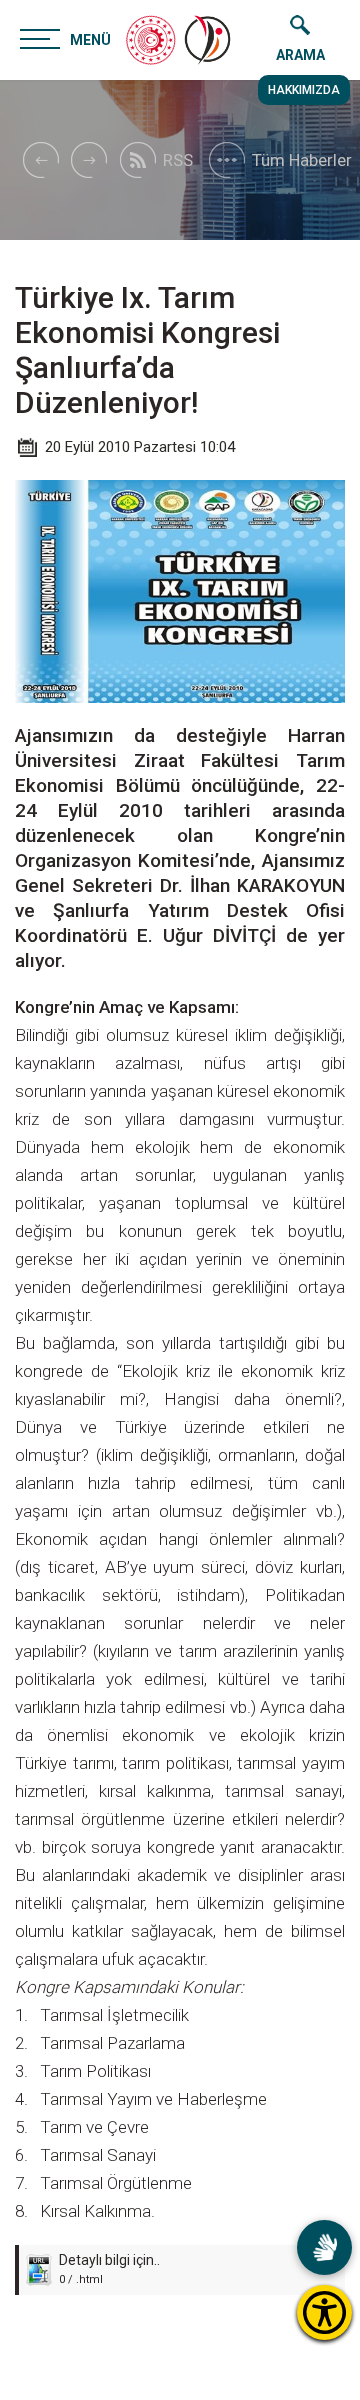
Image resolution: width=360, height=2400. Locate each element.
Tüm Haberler (302, 160)
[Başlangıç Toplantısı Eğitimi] (89, 160)
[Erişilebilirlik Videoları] (324, 2247)
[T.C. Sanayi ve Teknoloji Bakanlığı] (151, 40)
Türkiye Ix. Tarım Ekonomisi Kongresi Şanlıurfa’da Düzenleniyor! (147, 350)
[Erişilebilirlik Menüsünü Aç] (324, 2312)
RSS (178, 160)
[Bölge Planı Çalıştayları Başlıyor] (40, 160)
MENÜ (90, 40)
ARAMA (300, 55)
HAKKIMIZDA (304, 90)
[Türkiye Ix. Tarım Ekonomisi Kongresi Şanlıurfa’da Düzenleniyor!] (209, 40)
